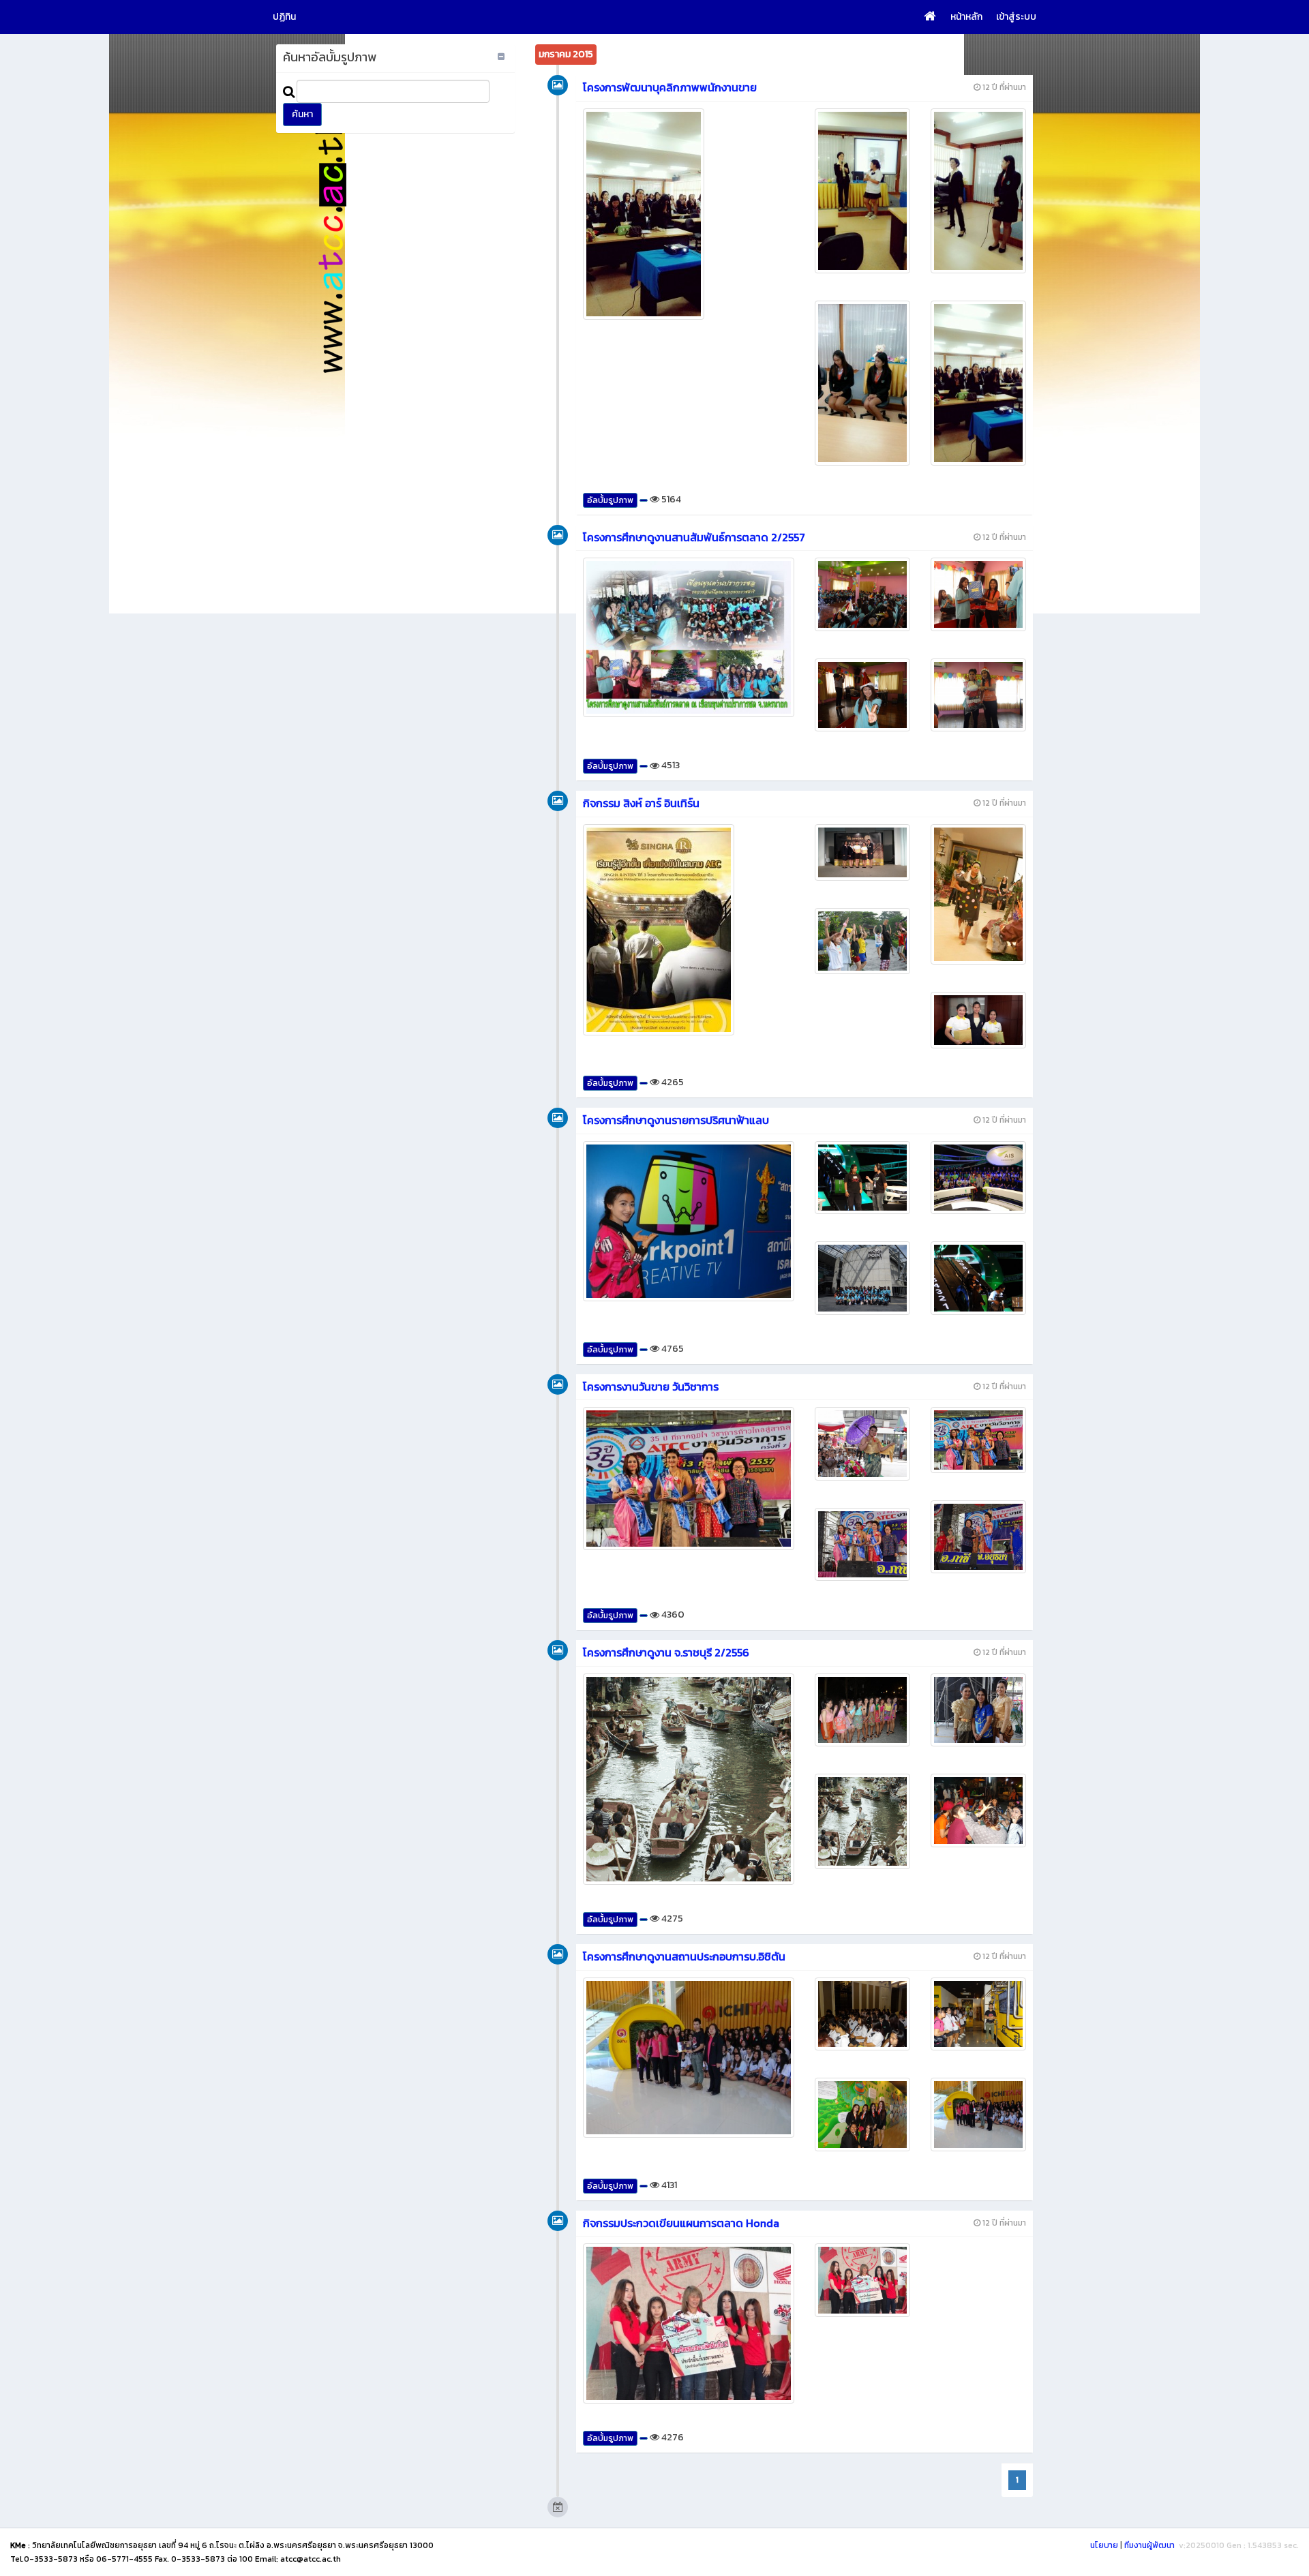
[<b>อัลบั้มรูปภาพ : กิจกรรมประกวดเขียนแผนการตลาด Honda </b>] (689, 2323)
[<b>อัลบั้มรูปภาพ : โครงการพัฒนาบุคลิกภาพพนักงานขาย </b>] (689, 214)
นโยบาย (1104, 2545)
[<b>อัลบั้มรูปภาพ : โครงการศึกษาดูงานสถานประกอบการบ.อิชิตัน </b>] (689, 2058)
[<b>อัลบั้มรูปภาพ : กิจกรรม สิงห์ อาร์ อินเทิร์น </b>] (689, 930)
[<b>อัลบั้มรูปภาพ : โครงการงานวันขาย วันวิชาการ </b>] (689, 1479)
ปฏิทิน (284, 17)
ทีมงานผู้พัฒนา (1149, 2545)
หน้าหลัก (966, 17)
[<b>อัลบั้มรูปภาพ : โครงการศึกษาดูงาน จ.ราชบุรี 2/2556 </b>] (689, 1779)
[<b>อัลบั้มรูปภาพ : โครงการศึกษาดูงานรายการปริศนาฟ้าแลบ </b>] (689, 1221)
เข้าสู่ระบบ (1016, 17)
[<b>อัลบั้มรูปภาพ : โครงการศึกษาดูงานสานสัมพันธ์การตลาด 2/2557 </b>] (689, 637)
